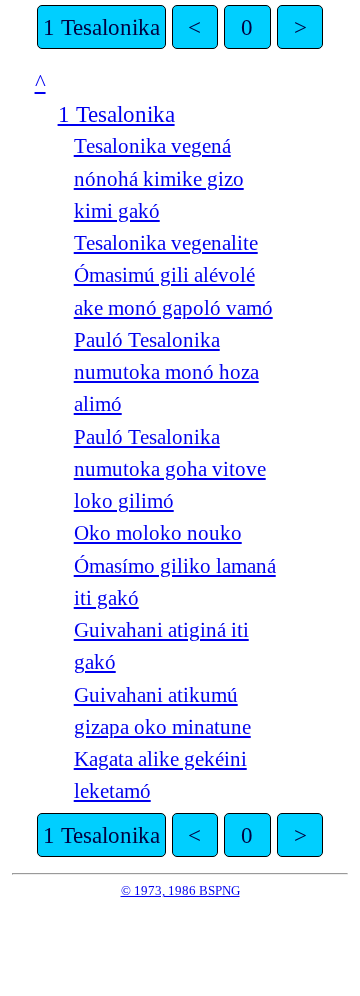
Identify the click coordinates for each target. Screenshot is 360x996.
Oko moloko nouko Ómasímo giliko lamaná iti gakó (175, 565)
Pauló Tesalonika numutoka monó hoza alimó (166, 372)
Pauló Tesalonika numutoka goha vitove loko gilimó (170, 469)
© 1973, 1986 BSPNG (180, 890)
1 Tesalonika (101, 27)
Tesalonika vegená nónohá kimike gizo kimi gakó (159, 178)
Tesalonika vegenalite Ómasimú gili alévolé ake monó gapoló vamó (173, 275)
